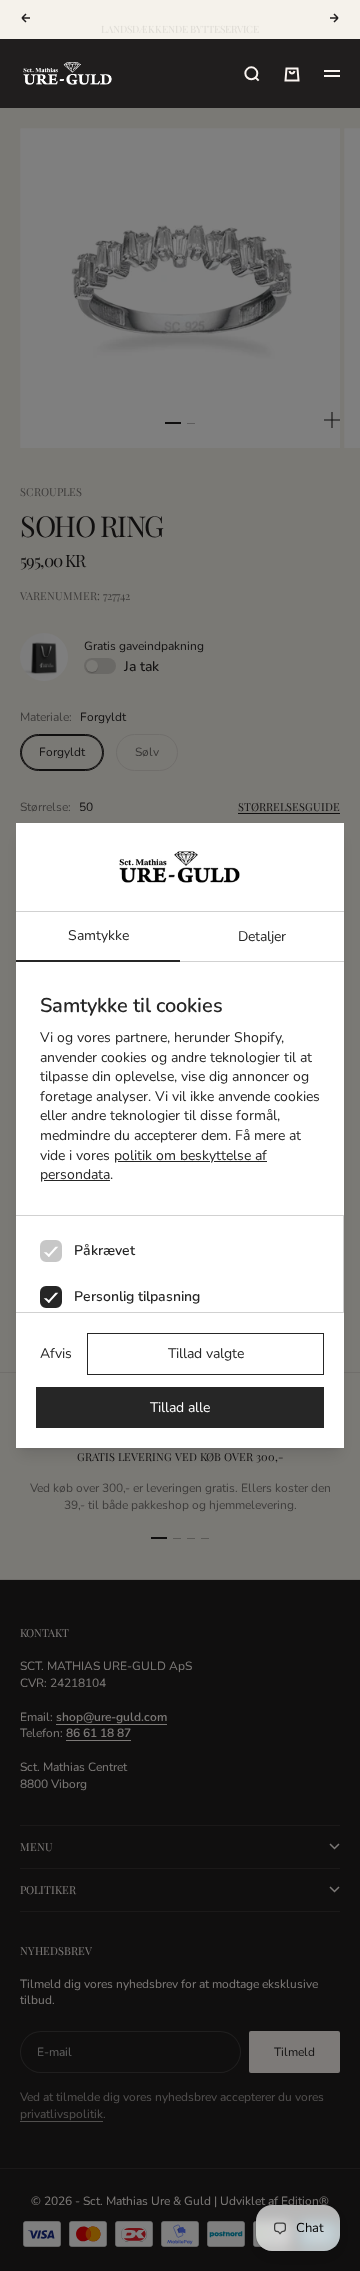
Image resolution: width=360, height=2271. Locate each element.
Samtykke (98, 935)
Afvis (56, 1353)
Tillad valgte (206, 1353)
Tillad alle (180, 1407)
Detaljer (262, 936)
